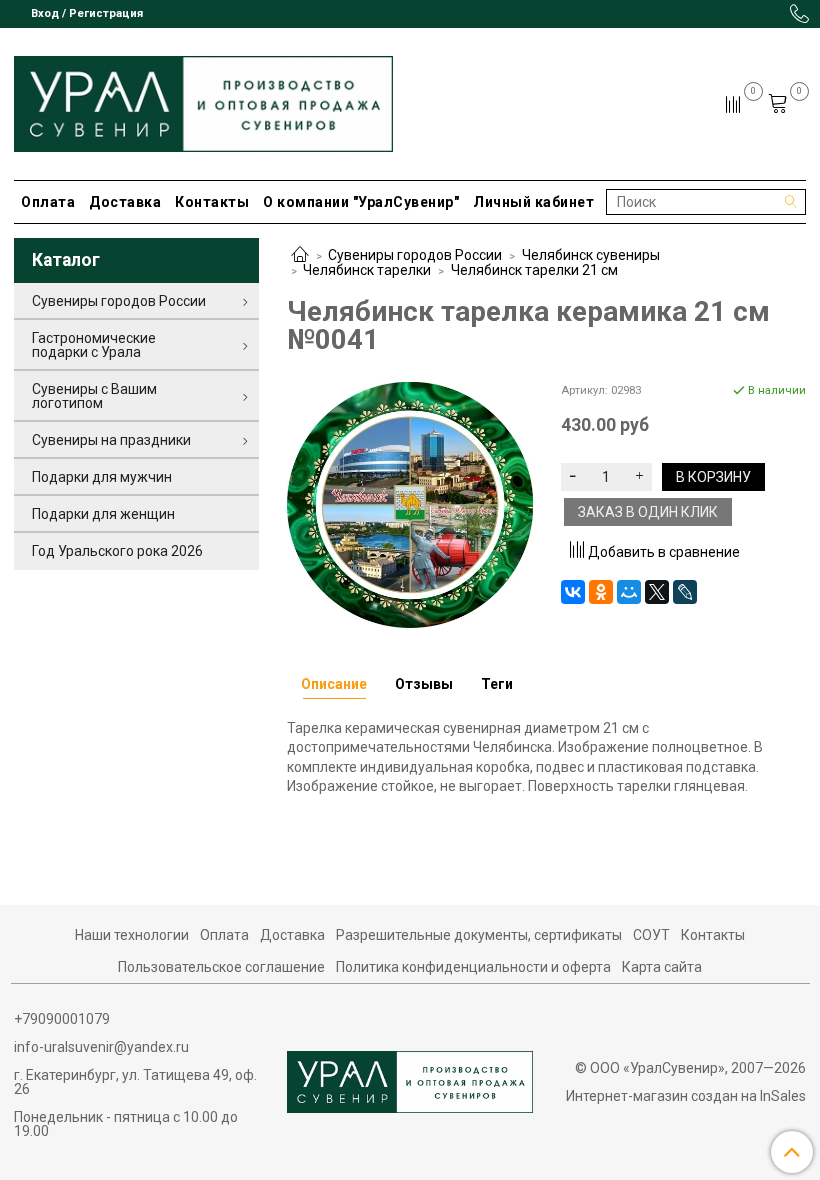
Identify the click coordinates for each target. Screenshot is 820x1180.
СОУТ (651, 935)
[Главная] (300, 256)
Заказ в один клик (648, 512)
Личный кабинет (533, 202)
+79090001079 (62, 1019)
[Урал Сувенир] (203, 99)
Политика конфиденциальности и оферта (473, 967)
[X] (657, 592)
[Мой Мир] (629, 592)
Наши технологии (132, 935)
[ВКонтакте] (573, 592)
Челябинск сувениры (591, 255)
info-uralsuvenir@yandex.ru (101, 1047)
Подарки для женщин (103, 514)
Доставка (125, 202)
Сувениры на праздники (111, 440)
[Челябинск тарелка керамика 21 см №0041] (409, 504)
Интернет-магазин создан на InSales (686, 1096)
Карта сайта (662, 967)
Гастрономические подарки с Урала (94, 345)
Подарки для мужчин (102, 477)
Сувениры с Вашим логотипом (94, 396)
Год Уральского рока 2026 (117, 551)
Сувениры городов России (415, 255)
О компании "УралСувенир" (361, 202)
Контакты (212, 202)
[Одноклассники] (601, 592)
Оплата (48, 202)
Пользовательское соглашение (221, 967)
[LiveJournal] (685, 592)
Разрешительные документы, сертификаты (479, 935)
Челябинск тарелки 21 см (534, 270)
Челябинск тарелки (367, 270)
